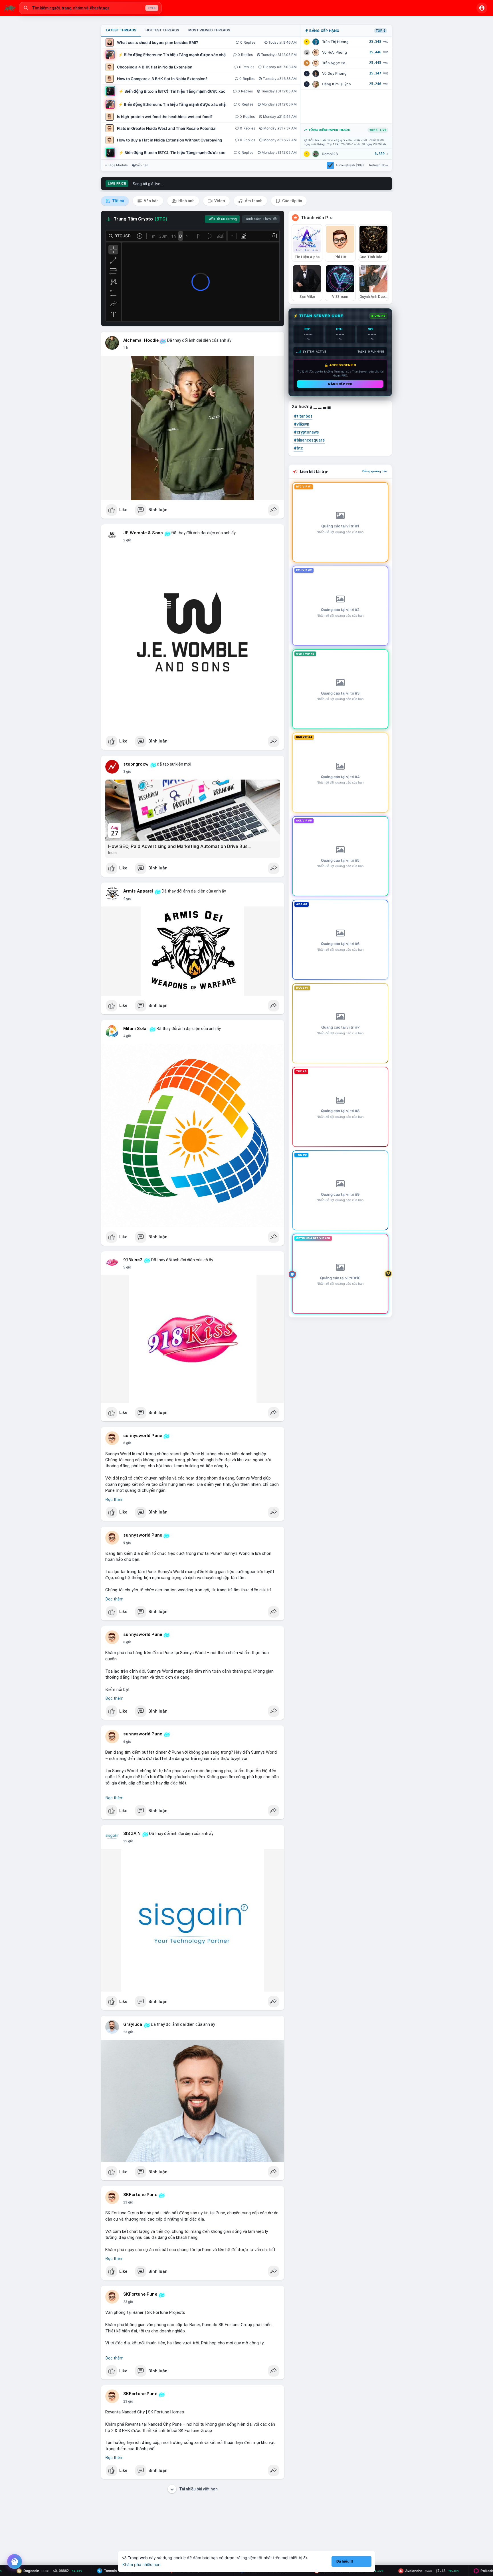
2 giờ (127, 540)
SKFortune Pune (140, 2195)
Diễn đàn (142, 165)
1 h (126, 348)
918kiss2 (133, 1260)
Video (219, 201)
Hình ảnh (186, 201)
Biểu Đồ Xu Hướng (222, 219)
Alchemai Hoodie (141, 340)
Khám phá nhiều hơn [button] (141, 2564)
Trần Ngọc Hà (334, 63)
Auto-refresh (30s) (350, 165)
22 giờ (128, 1841)
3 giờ (127, 772)
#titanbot (303, 416)
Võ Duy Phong (334, 73)
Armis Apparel (138, 891)
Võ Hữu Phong (335, 52)
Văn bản (151, 201)
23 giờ (128, 2032)
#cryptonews (306, 432)
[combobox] (90, 8)
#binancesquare (309, 440)
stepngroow (136, 764)
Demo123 (330, 154)
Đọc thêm (114, 1500)
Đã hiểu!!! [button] (345, 2561)
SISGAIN (132, 1834)
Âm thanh (253, 201)
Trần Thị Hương (335, 42)
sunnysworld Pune (143, 1436)
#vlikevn (302, 424)
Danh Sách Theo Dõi (261, 219)
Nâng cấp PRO (340, 384)
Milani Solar (136, 1029)
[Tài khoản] (482, 8)
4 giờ (127, 899)
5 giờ (127, 1267)
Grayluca (133, 2024)
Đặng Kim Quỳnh (337, 84)
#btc (298, 448)
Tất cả (118, 201)
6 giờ (127, 1443)
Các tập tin (292, 201)
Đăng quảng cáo (375, 471)
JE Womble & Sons (143, 533)
